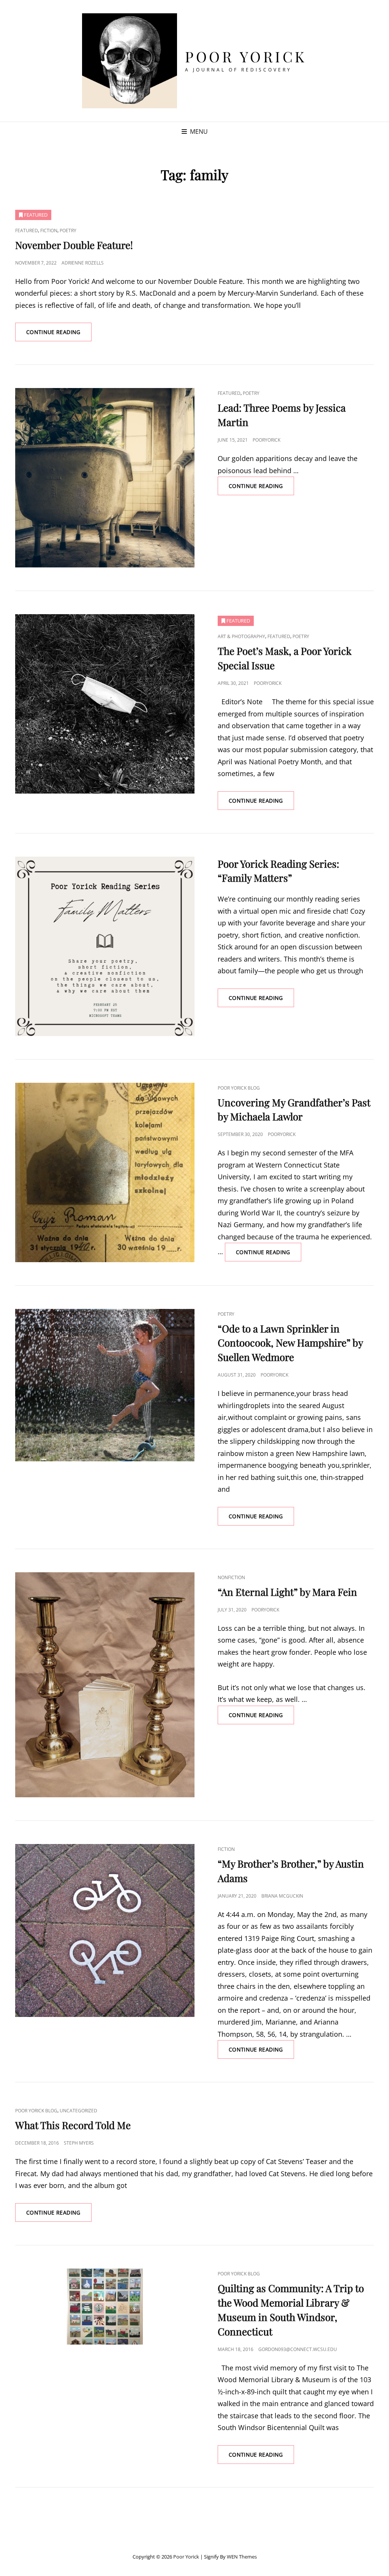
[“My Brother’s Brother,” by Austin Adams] (105, 1930)
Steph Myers (79, 2143)
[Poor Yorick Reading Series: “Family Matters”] (105, 946)
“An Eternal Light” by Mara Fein (287, 1592)
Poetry (68, 231)
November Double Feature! (74, 245)
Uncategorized (78, 2111)
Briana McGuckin (282, 1896)
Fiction (49, 231)
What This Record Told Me (73, 2125)
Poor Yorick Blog (239, 1088)
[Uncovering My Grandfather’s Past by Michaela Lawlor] (105, 1172)
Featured (27, 231)
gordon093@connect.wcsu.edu (298, 2349)
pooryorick (266, 440)
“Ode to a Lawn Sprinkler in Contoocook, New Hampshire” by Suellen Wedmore (290, 1343)
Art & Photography (241, 636)
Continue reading (59, 335)
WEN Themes (242, 2557)
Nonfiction (231, 1577)
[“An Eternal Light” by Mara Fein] (105, 1685)
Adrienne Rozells (83, 263)
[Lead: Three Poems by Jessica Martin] (105, 478)
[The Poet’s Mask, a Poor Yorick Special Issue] (105, 704)
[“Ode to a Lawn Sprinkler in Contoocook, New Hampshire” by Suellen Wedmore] (105, 1385)
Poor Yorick (246, 56)
